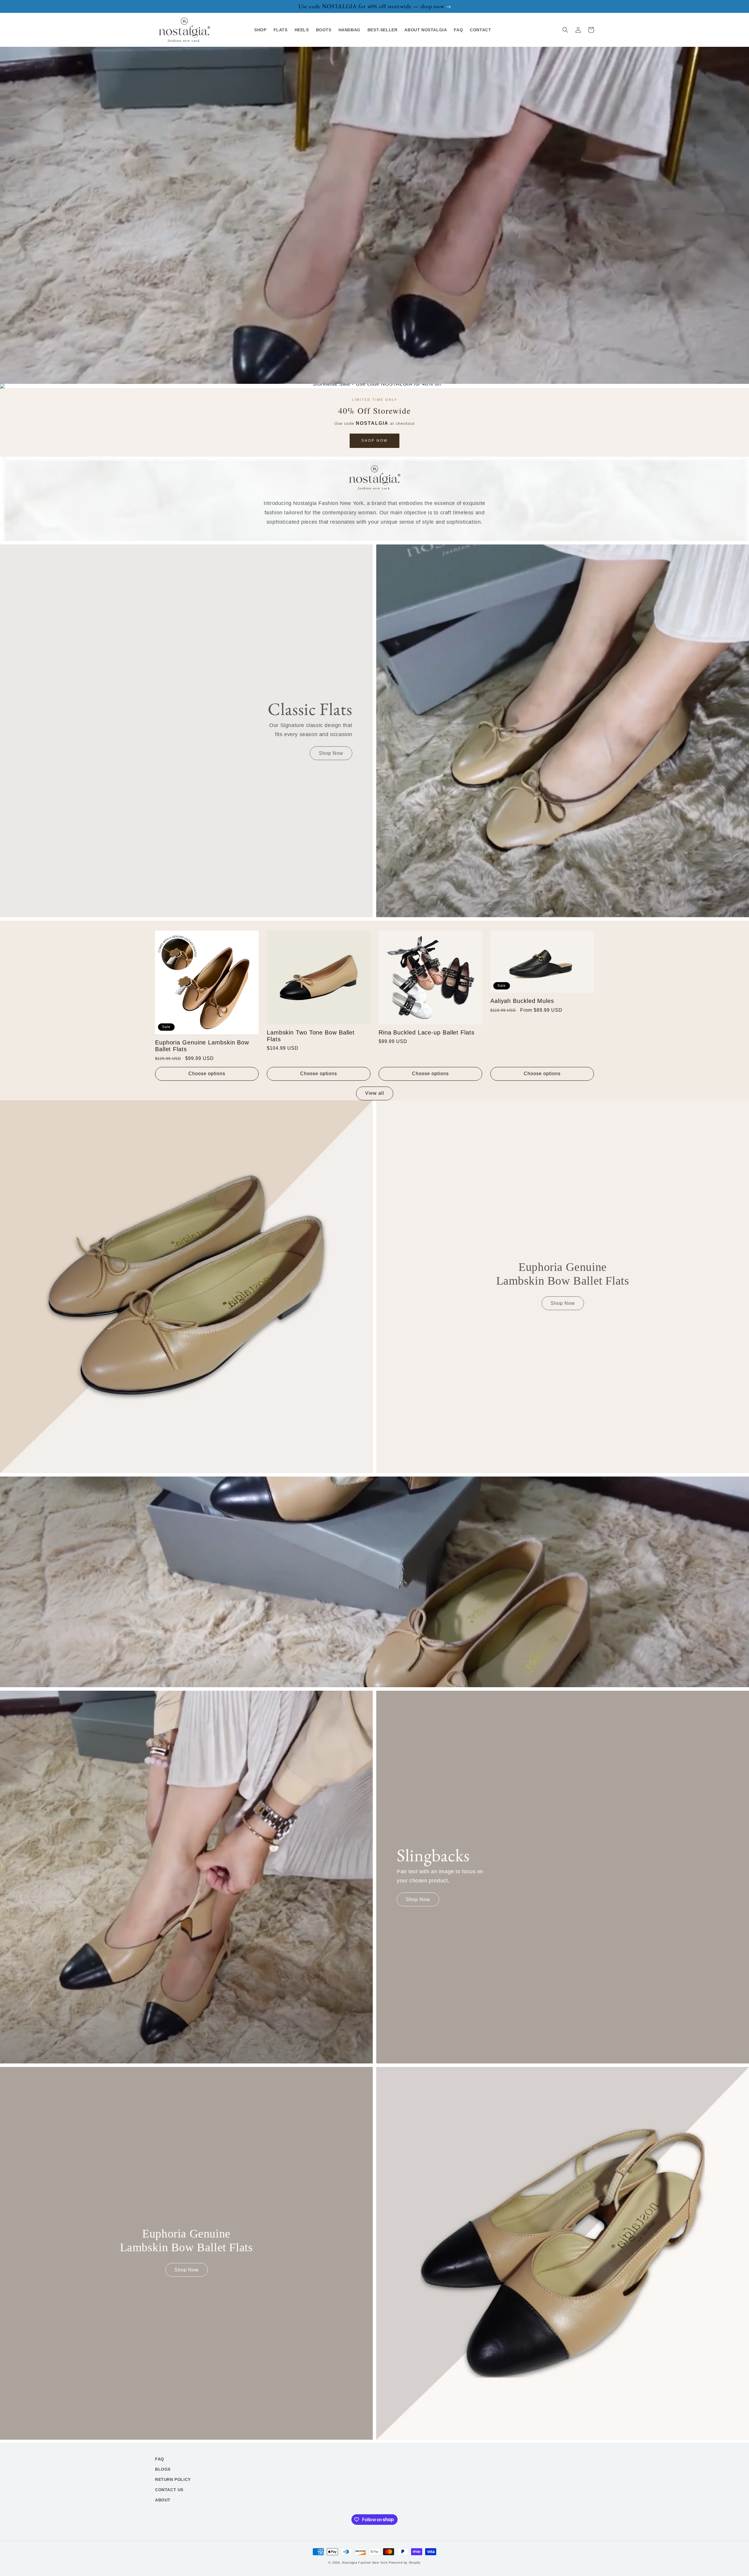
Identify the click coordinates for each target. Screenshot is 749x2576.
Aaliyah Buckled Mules (522, 1001)
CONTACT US (169, 2490)
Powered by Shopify (405, 2563)
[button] (565, 30)
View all (375, 1093)
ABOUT (163, 2500)
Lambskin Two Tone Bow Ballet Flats (311, 1036)
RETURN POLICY (173, 2479)
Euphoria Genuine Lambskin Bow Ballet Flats (202, 1046)
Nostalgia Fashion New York (365, 2563)
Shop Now (374, 441)
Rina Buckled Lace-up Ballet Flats (427, 1032)
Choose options (207, 1074)
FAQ (160, 2459)
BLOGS (163, 2469)
